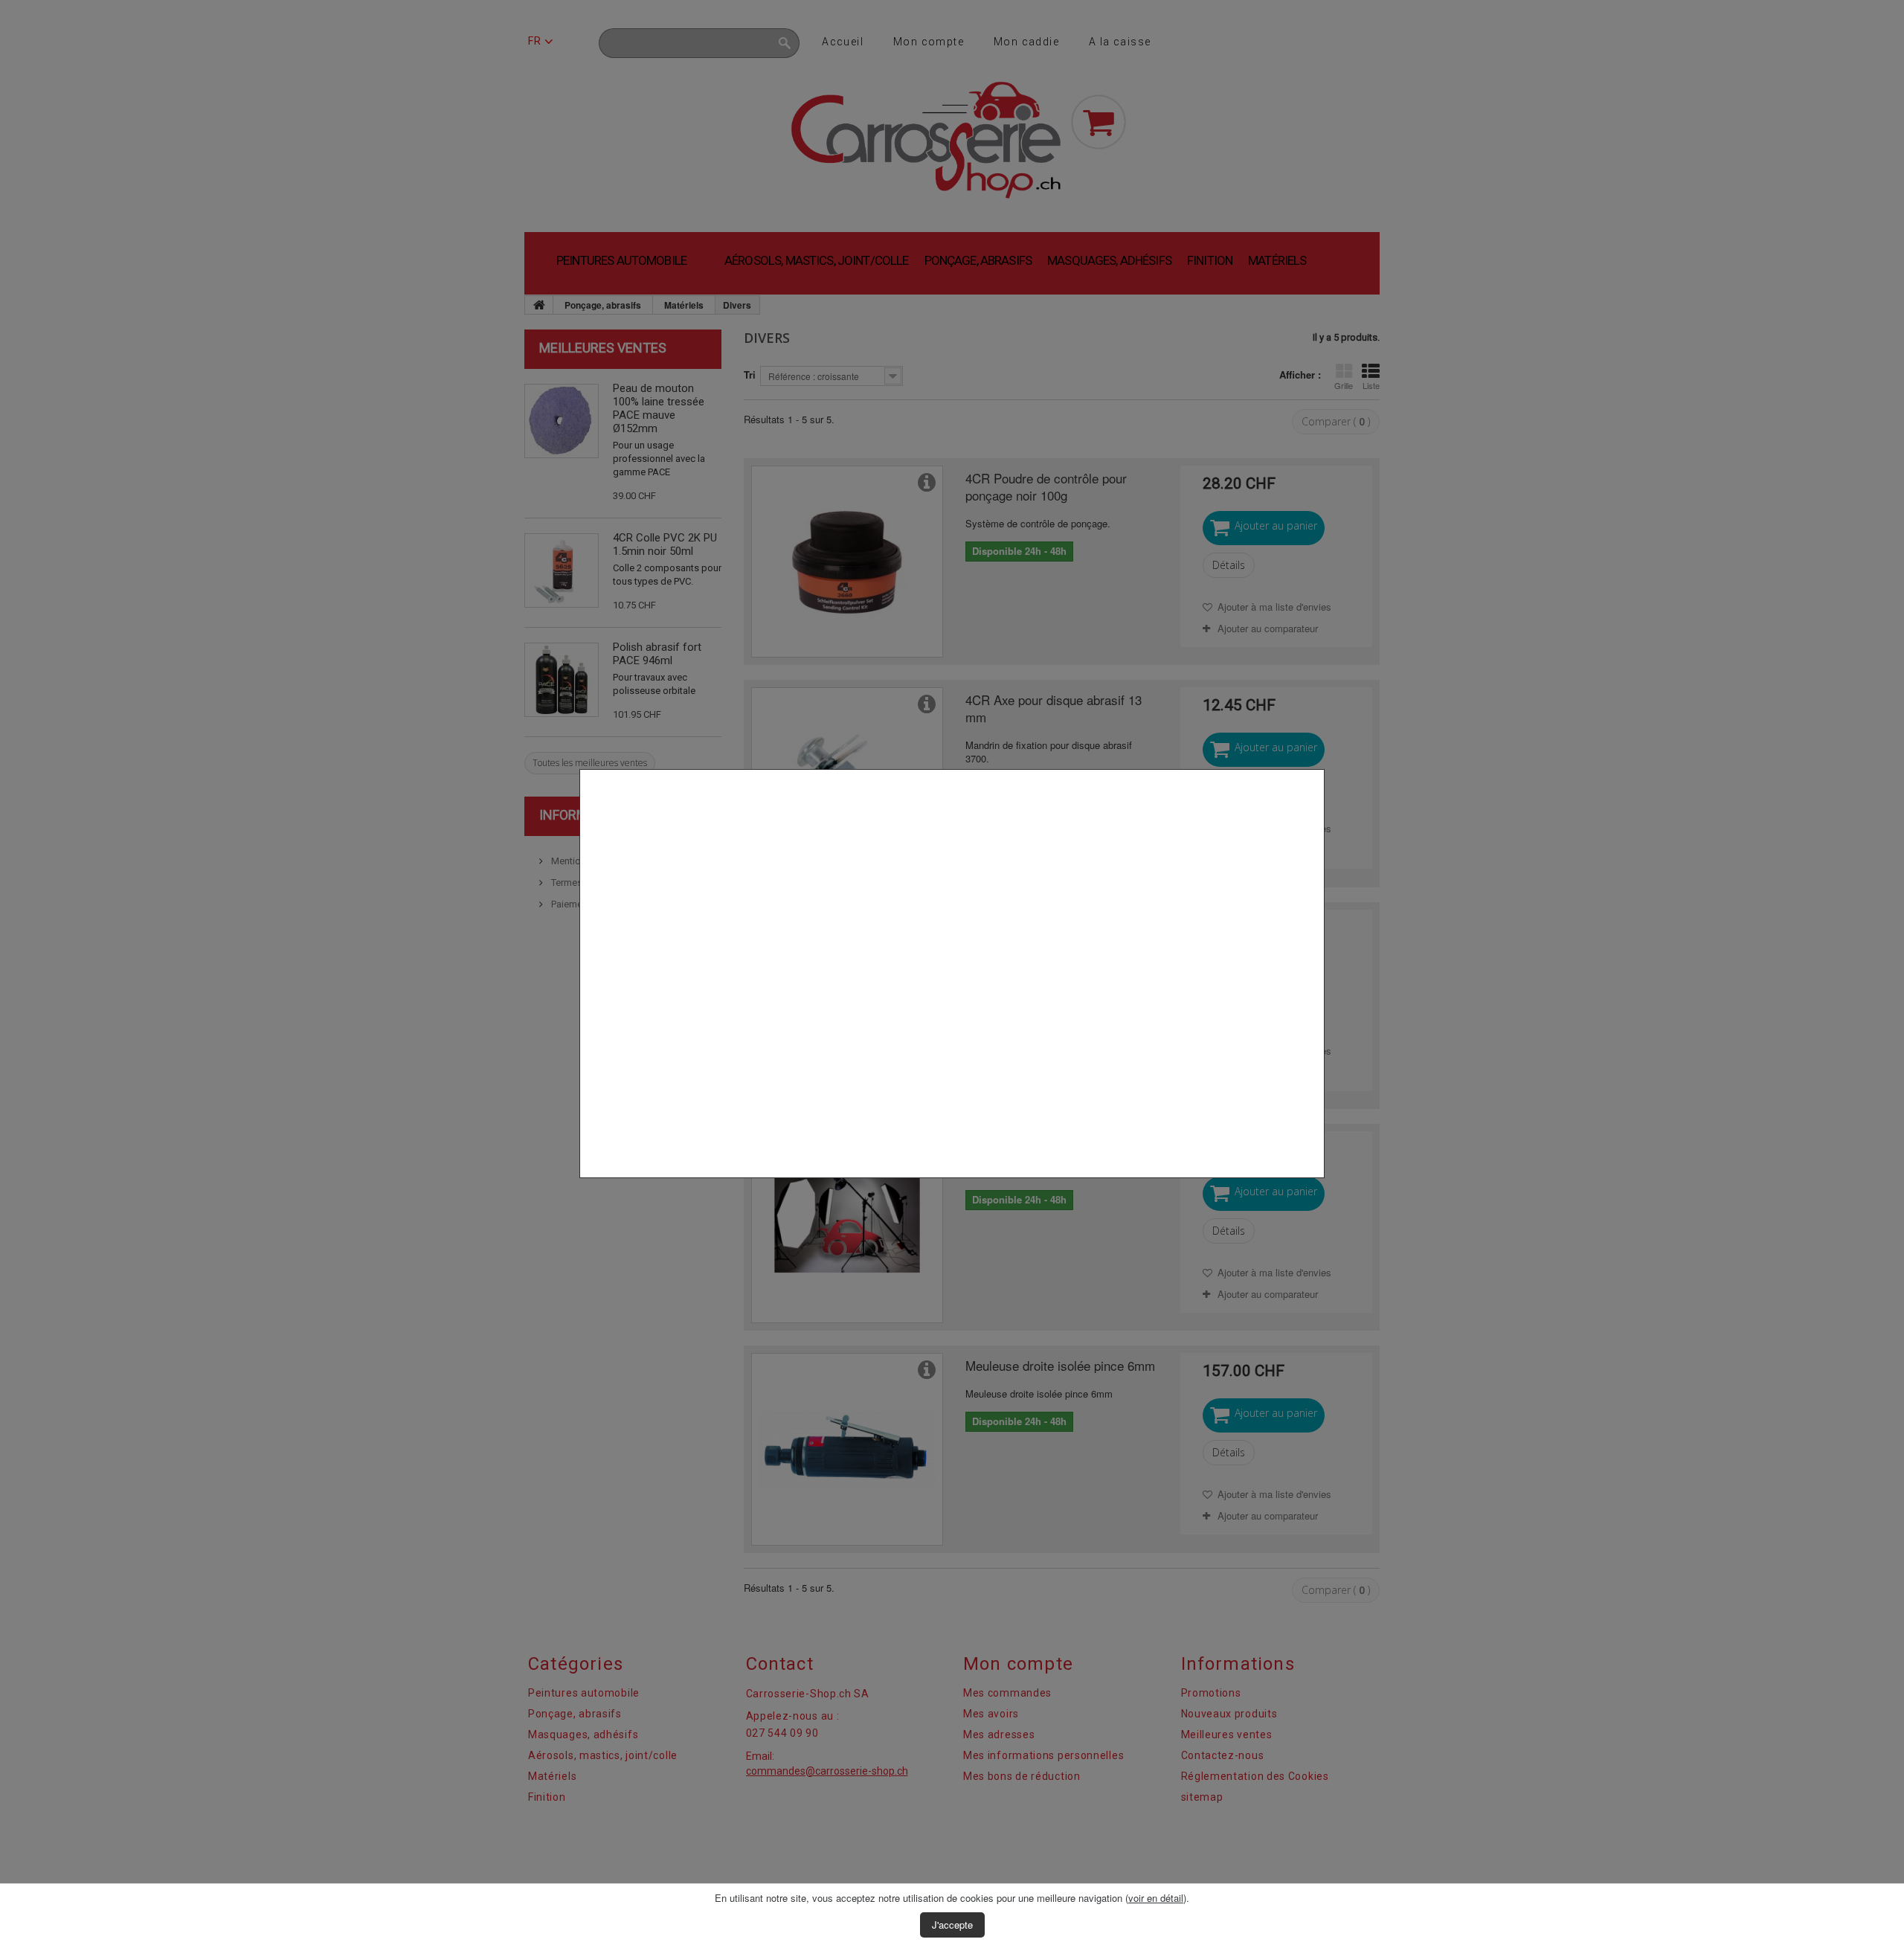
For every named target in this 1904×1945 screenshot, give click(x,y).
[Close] (1319, 1186)
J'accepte (952, 1925)
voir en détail (1156, 1898)
